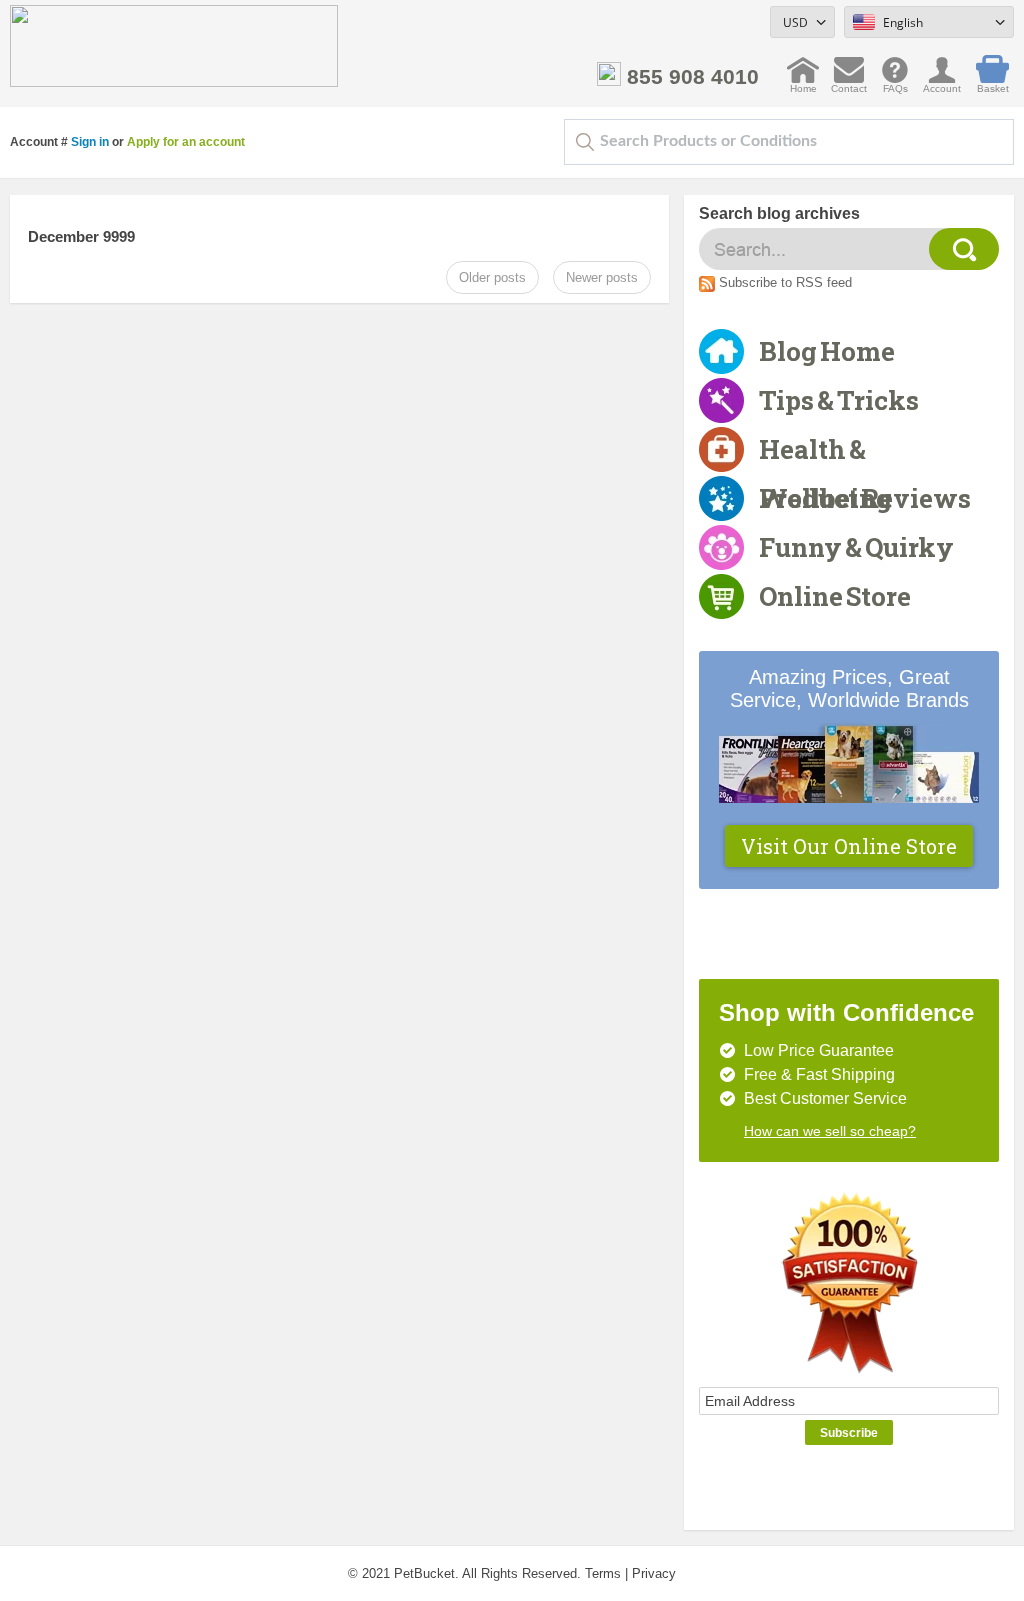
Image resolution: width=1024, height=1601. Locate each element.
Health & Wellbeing (825, 453)
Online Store (835, 596)
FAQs (895, 83)
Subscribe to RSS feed (785, 282)
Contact (849, 83)
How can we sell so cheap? (830, 1131)
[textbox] (789, 142)
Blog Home (827, 351)
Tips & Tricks (839, 400)
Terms (603, 1573)
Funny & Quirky (856, 547)
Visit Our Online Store (849, 846)
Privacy (654, 1573)
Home (803, 83)
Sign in (90, 142)
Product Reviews (865, 498)
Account (942, 83)
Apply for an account (186, 142)
